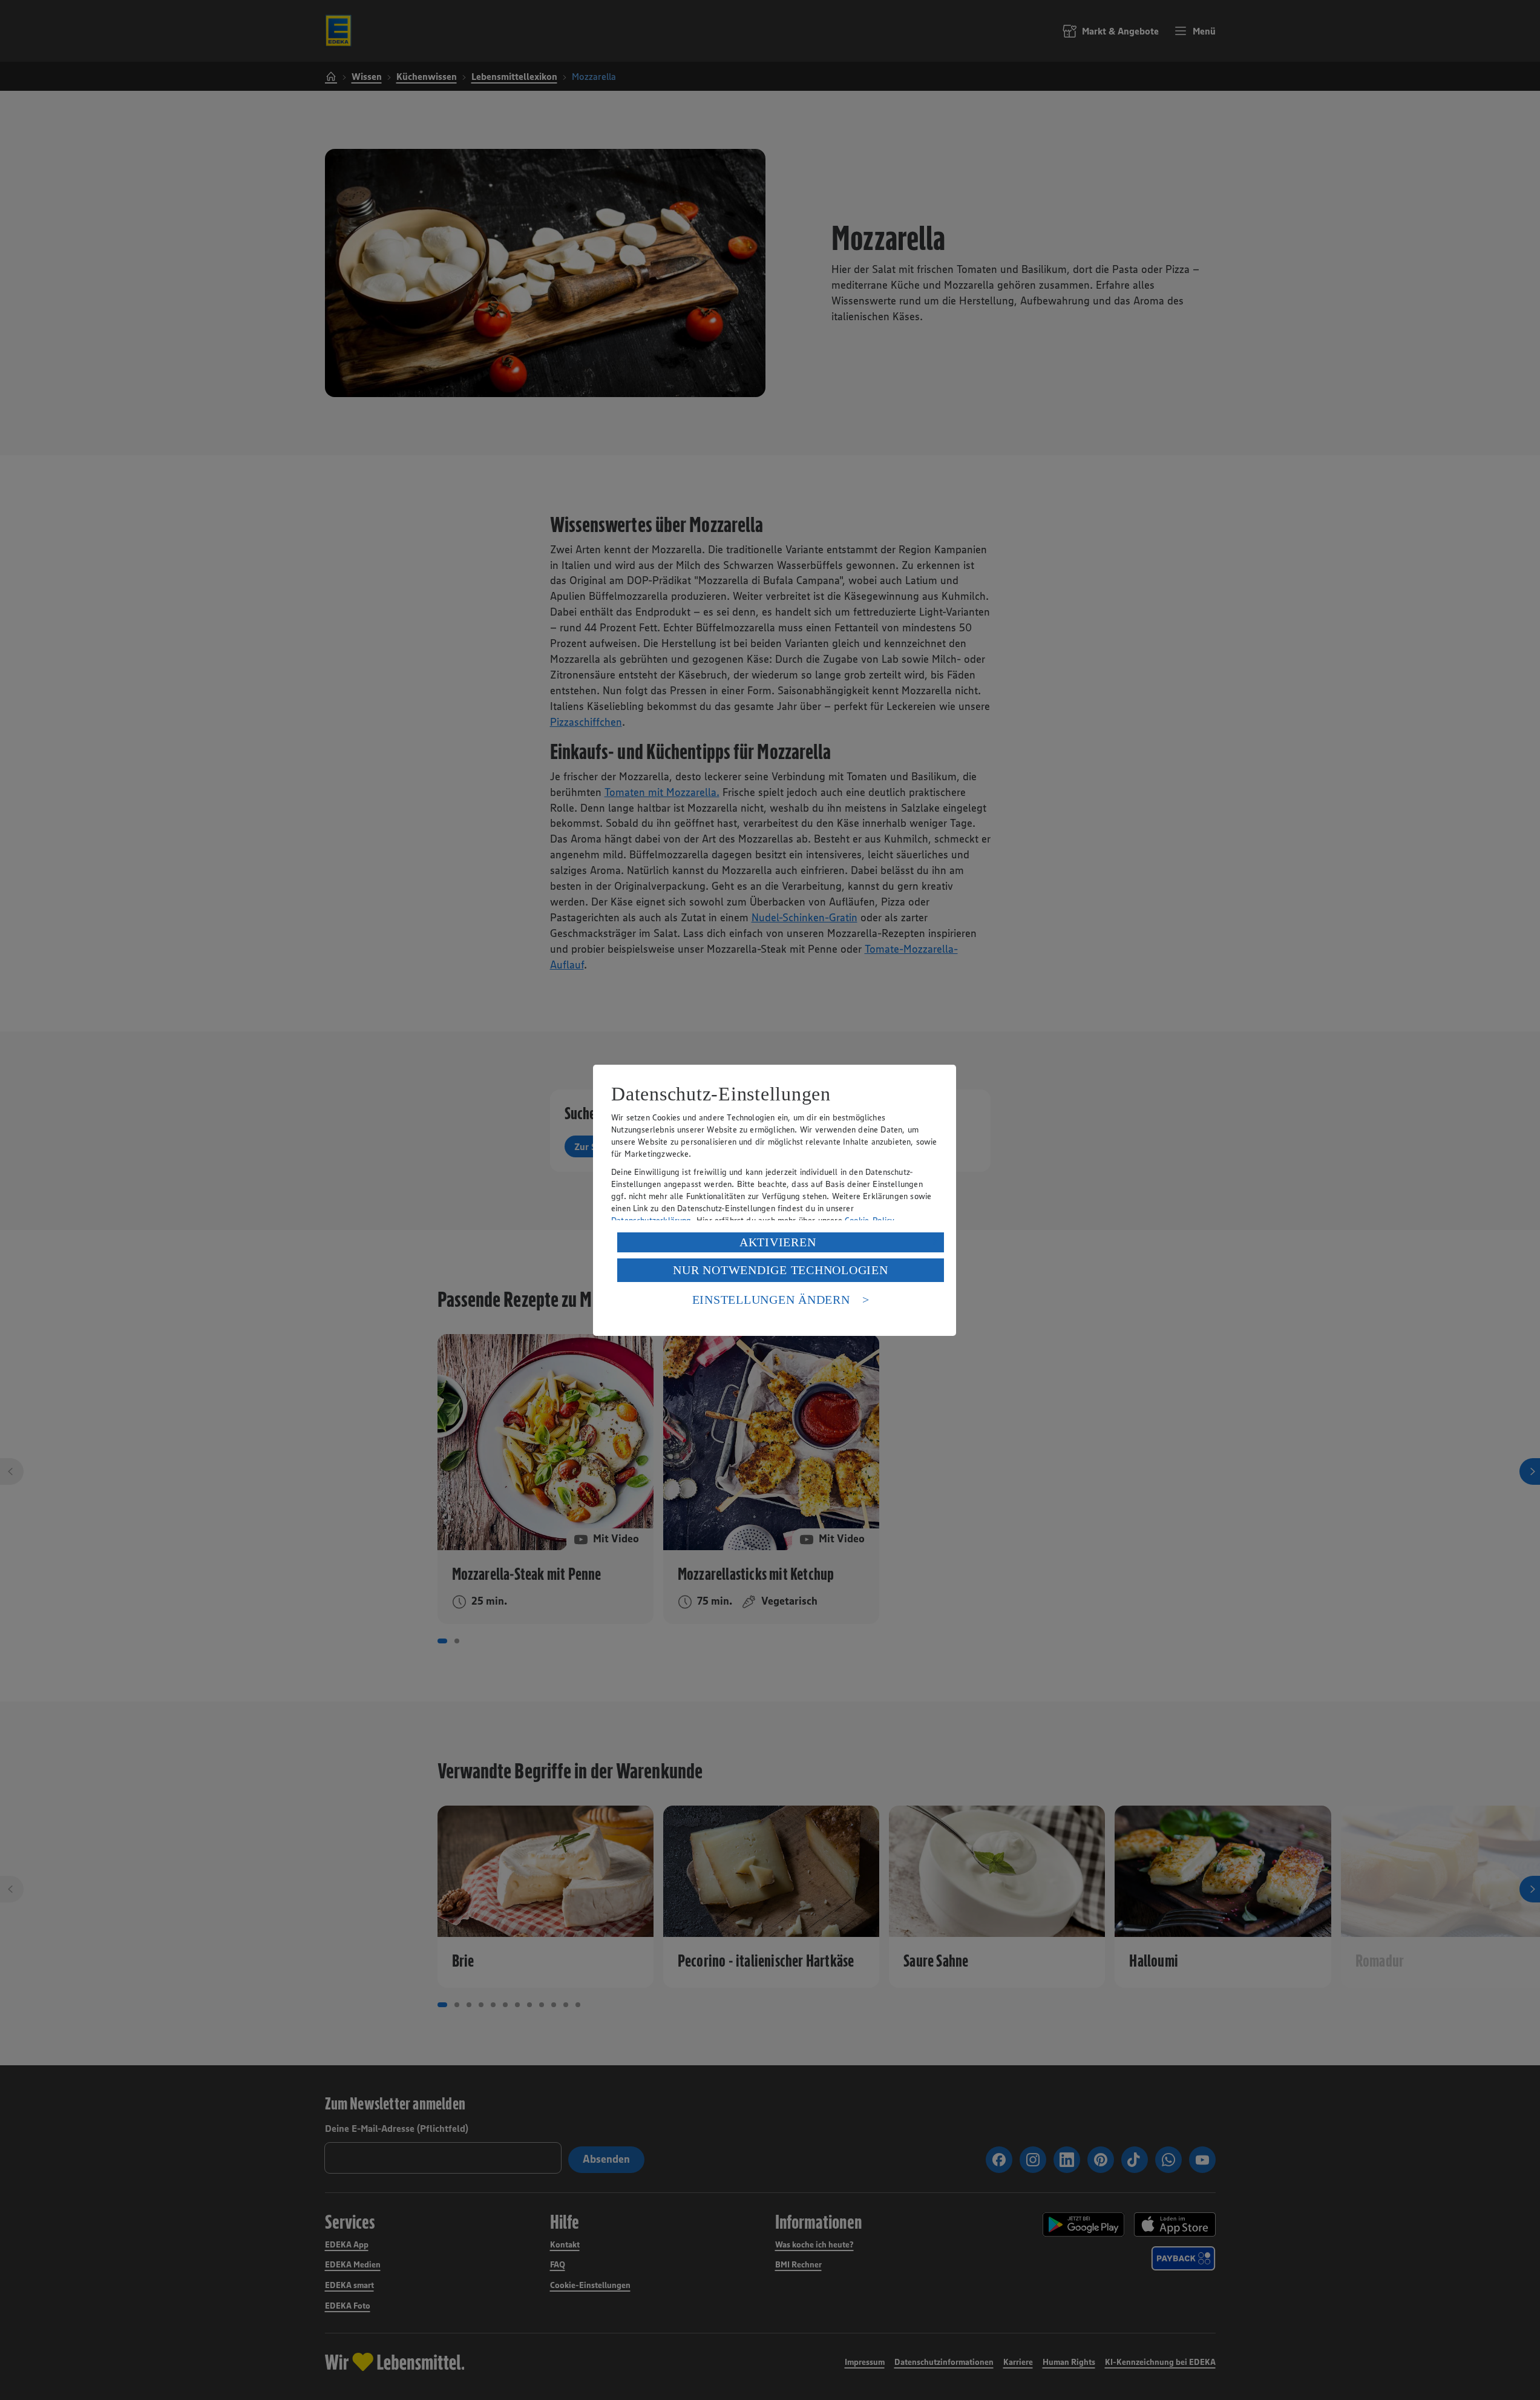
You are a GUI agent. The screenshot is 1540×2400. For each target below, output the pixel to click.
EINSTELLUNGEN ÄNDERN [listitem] (771, 1300)
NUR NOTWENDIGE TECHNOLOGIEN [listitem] (780, 1270)
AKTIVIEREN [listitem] (778, 1242)
